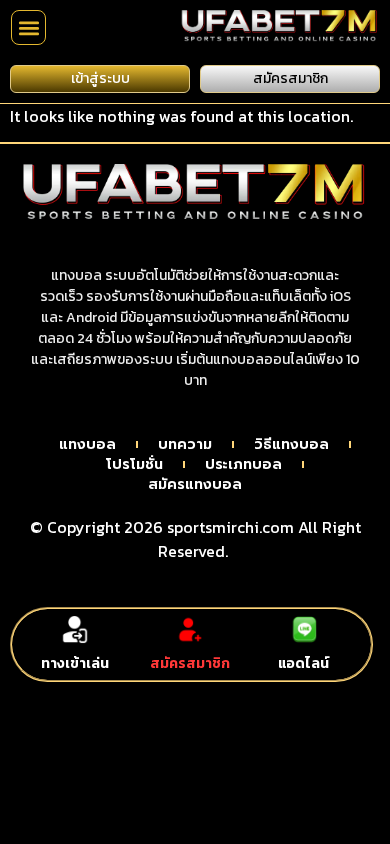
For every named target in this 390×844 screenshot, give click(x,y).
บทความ (185, 445)
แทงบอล (87, 445)
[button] (28, 27)
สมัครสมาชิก (190, 663)
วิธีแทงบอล (291, 445)
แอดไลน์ (303, 663)
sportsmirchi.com (230, 527)
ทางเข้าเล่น (75, 663)
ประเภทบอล (243, 465)
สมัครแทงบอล (195, 485)
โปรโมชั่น (134, 465)
